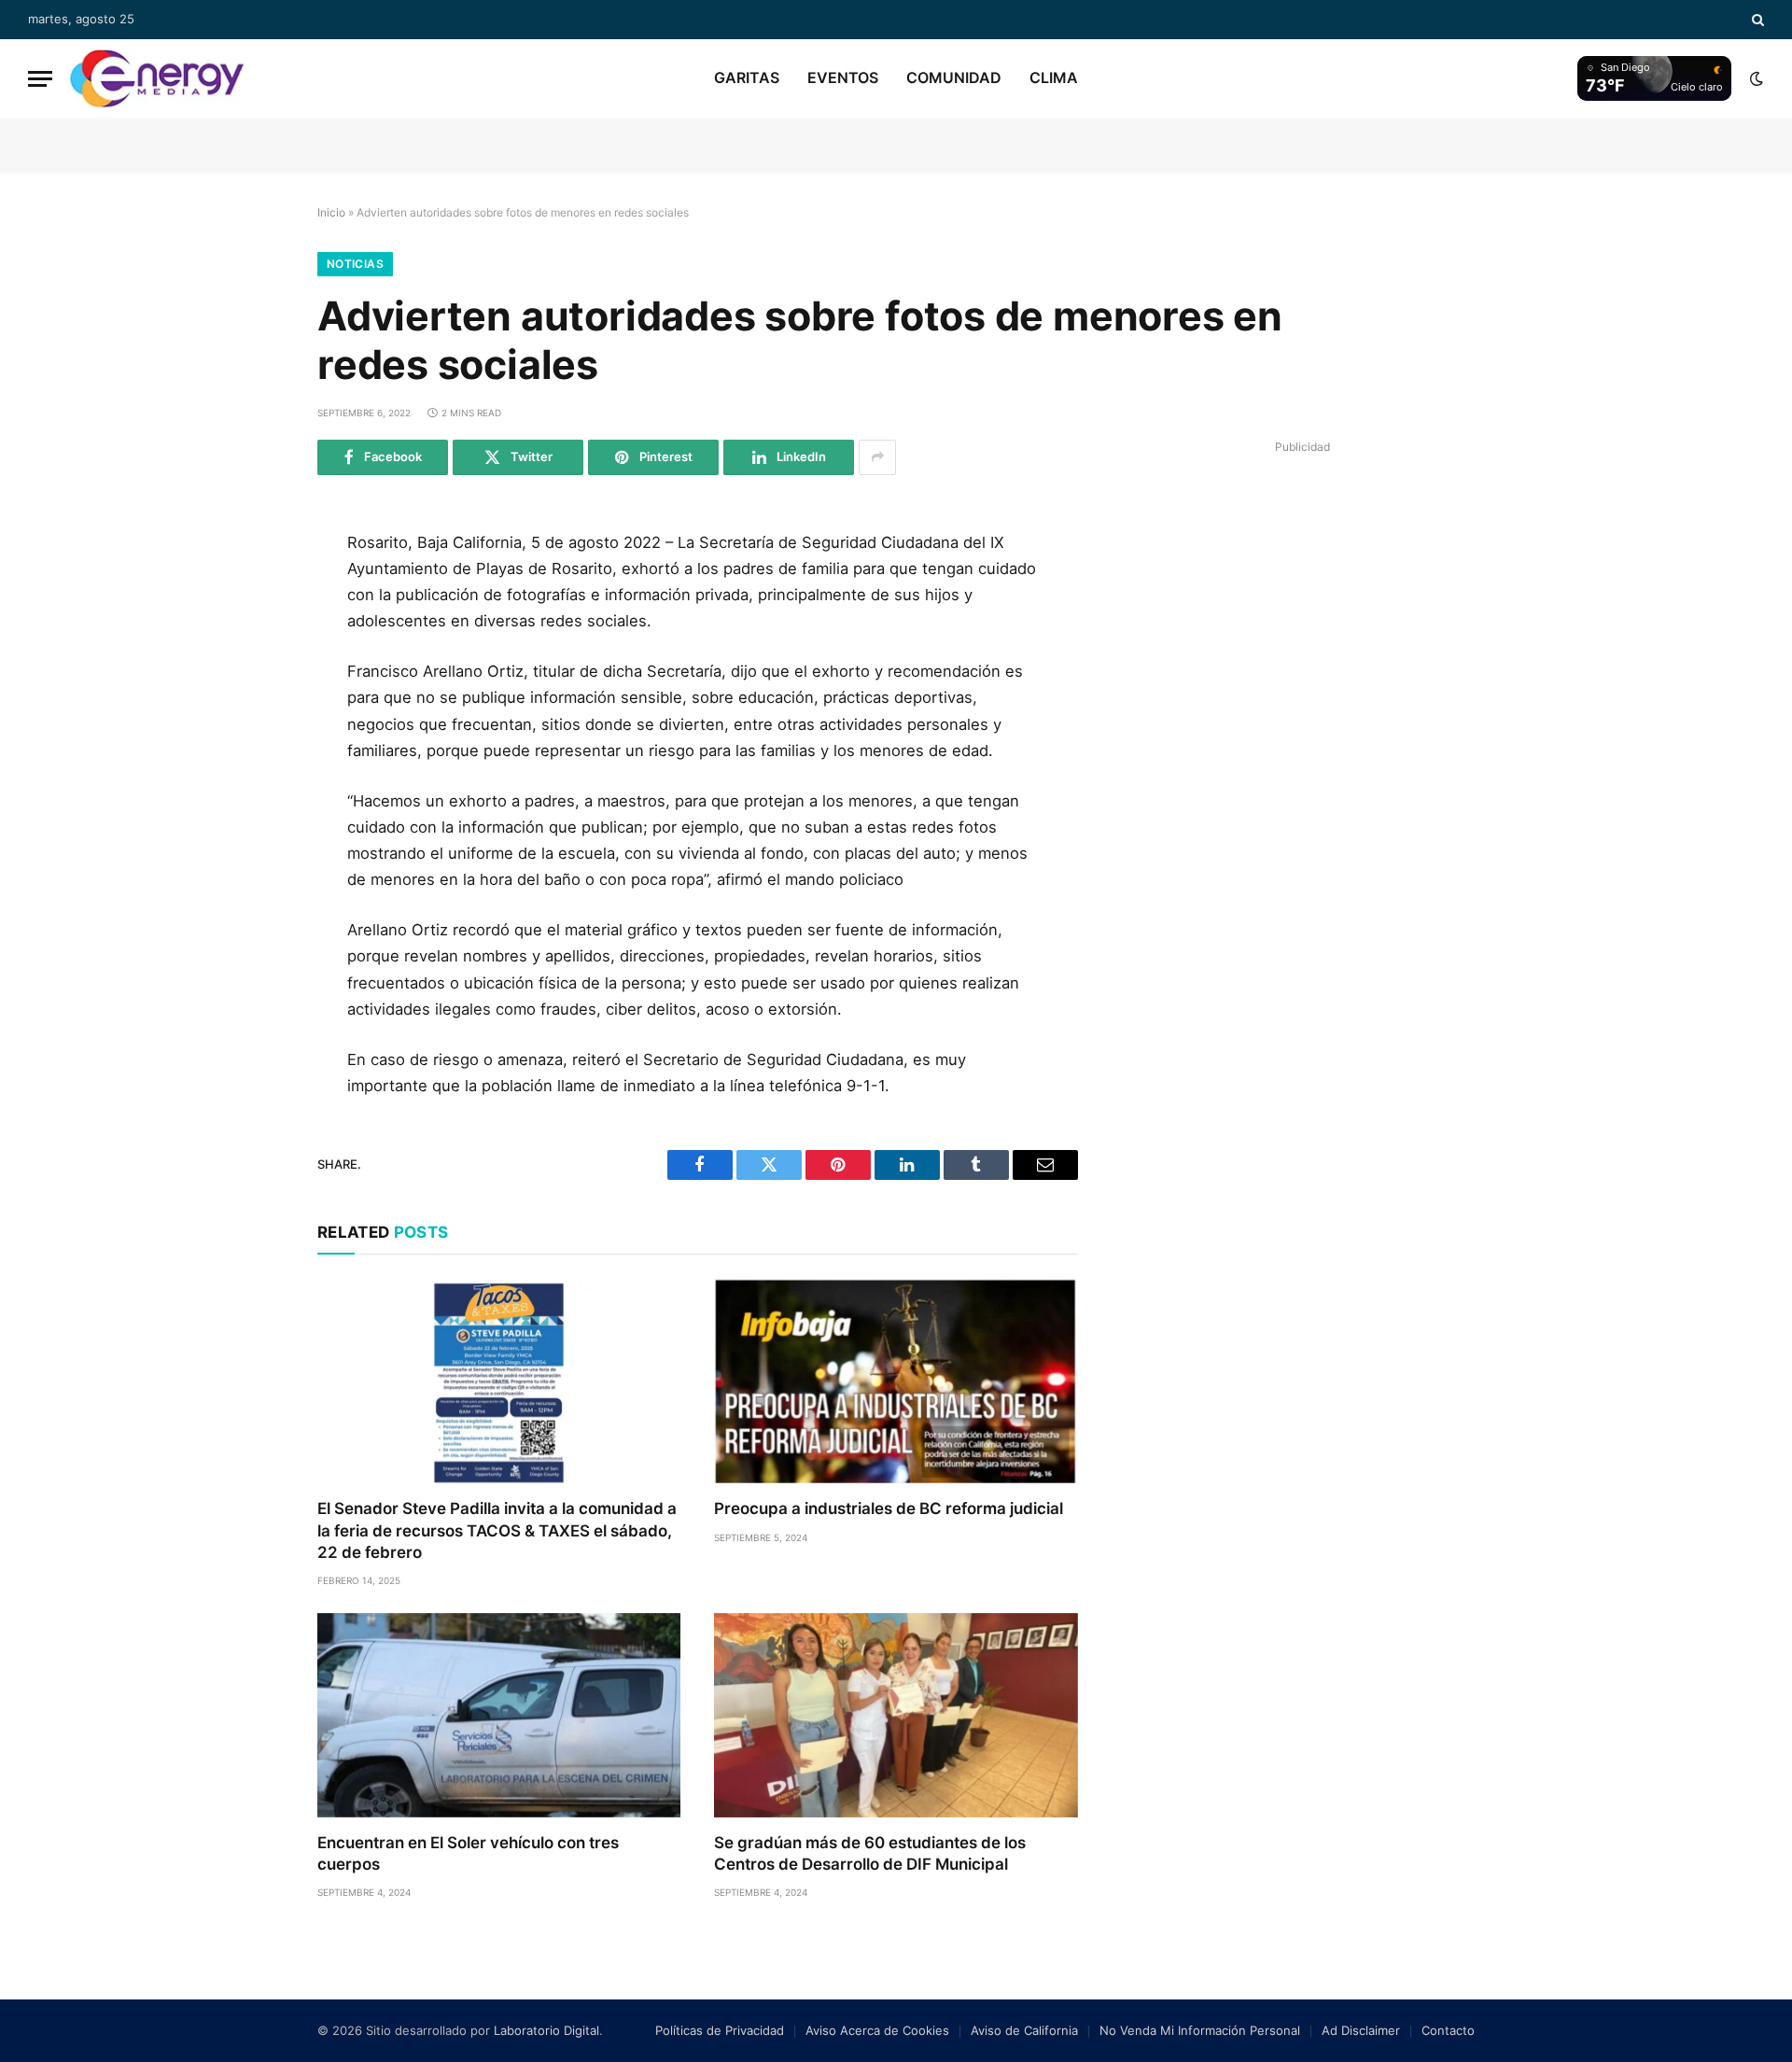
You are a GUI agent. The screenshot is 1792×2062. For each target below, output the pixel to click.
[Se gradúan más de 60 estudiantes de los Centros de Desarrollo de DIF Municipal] (896, 1715)
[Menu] (40, 79)
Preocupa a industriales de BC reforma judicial (889, 1508)
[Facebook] (255, 594)
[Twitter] (255, 636)
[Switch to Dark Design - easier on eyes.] (1755, 78)
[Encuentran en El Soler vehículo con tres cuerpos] (499, 1715)
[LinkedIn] (255, 678)
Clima (1054, 77)
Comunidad (954, 77)
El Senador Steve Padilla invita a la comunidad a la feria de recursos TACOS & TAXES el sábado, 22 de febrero (497, 1530)
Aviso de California (1024, 2030)
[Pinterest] (255, 720)
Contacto (1448, 2030)
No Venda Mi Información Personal (1200, 2030)
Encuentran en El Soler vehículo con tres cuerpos (468, 1853)
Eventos (843, 77)
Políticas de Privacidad (720, 2030)
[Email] (255, 762)
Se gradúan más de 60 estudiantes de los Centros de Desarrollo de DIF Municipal (870, 1853)
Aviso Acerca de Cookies (877, 2030)
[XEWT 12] (157, 78)
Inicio (331, 212)
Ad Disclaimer (1361, 2030)
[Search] (1756, 20)
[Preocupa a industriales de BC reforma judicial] (896, 1381)
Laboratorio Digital (546, 2030)
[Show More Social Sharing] (877, 457)
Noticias (355, 264)
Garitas (747, 77)
